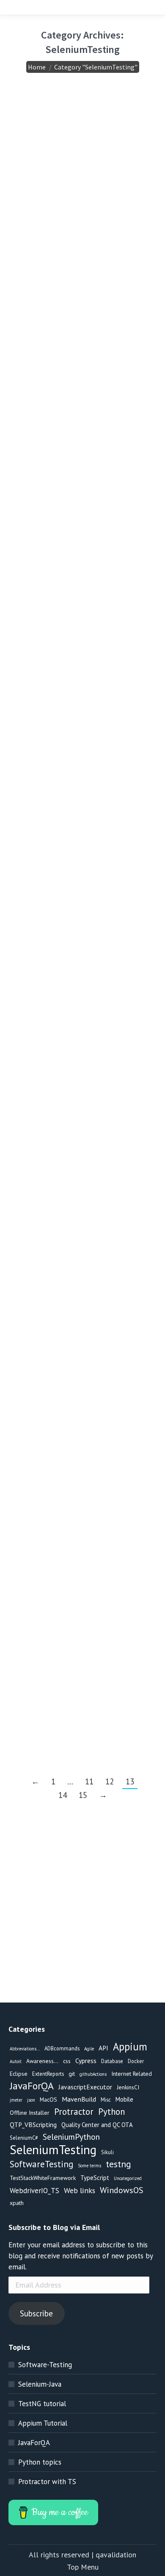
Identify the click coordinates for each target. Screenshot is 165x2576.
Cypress (86, 2061)
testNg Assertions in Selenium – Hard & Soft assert (77, 487)
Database (112, 2061)
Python (111, 2112)
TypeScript (95, 2178)
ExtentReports (48, 2074)
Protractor (74, 2112)
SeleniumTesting (60, 166)
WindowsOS (122, 2190)
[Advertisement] (82, 1920)
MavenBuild (79, 2099)
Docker (136, 2061)
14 (63, 1795)
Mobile (124, 2099)
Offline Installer (30, 2113)
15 (83, 1795)
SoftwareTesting (41, 2164)
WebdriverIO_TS (34, 2191)
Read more (52, 249)
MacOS (48, 2100)
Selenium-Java (40, 2384)
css (39, 1463)
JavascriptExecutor (85, 2087)
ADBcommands (62, 2048)
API (103, 2048)
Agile (89, 2049)
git (72, 2074)
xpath (113, 1463)
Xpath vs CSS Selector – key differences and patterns (77, 1434)
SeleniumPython (71, 2137)
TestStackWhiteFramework (43, 2178)
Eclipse (19, 2074)
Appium (130, 2047)
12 (110, 1781)
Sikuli (107, 2152)
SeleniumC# (24, 2138)
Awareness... (42, 2061)
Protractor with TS (47, 2482)
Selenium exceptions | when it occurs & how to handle (79, 849)
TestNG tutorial (42, 2404)
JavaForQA (32, 2086)
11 (89, 1781)
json (31, 2100)
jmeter (16, 2100)
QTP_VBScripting (33, 2125)
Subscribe (36, 2313)
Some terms (89, 2166)
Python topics (40, 2462)
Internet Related (132, 2074)
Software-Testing (45, 2365)
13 (130, 1781)
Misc (106, 2100)
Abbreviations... (25, 2049)
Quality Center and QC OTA (97, 2125)
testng (101, 516)
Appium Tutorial (43, 2423)
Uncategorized (128, 2178)
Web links (80, 2190)
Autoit (16, 2061)
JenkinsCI (128, 2087)
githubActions (93, 2074)
